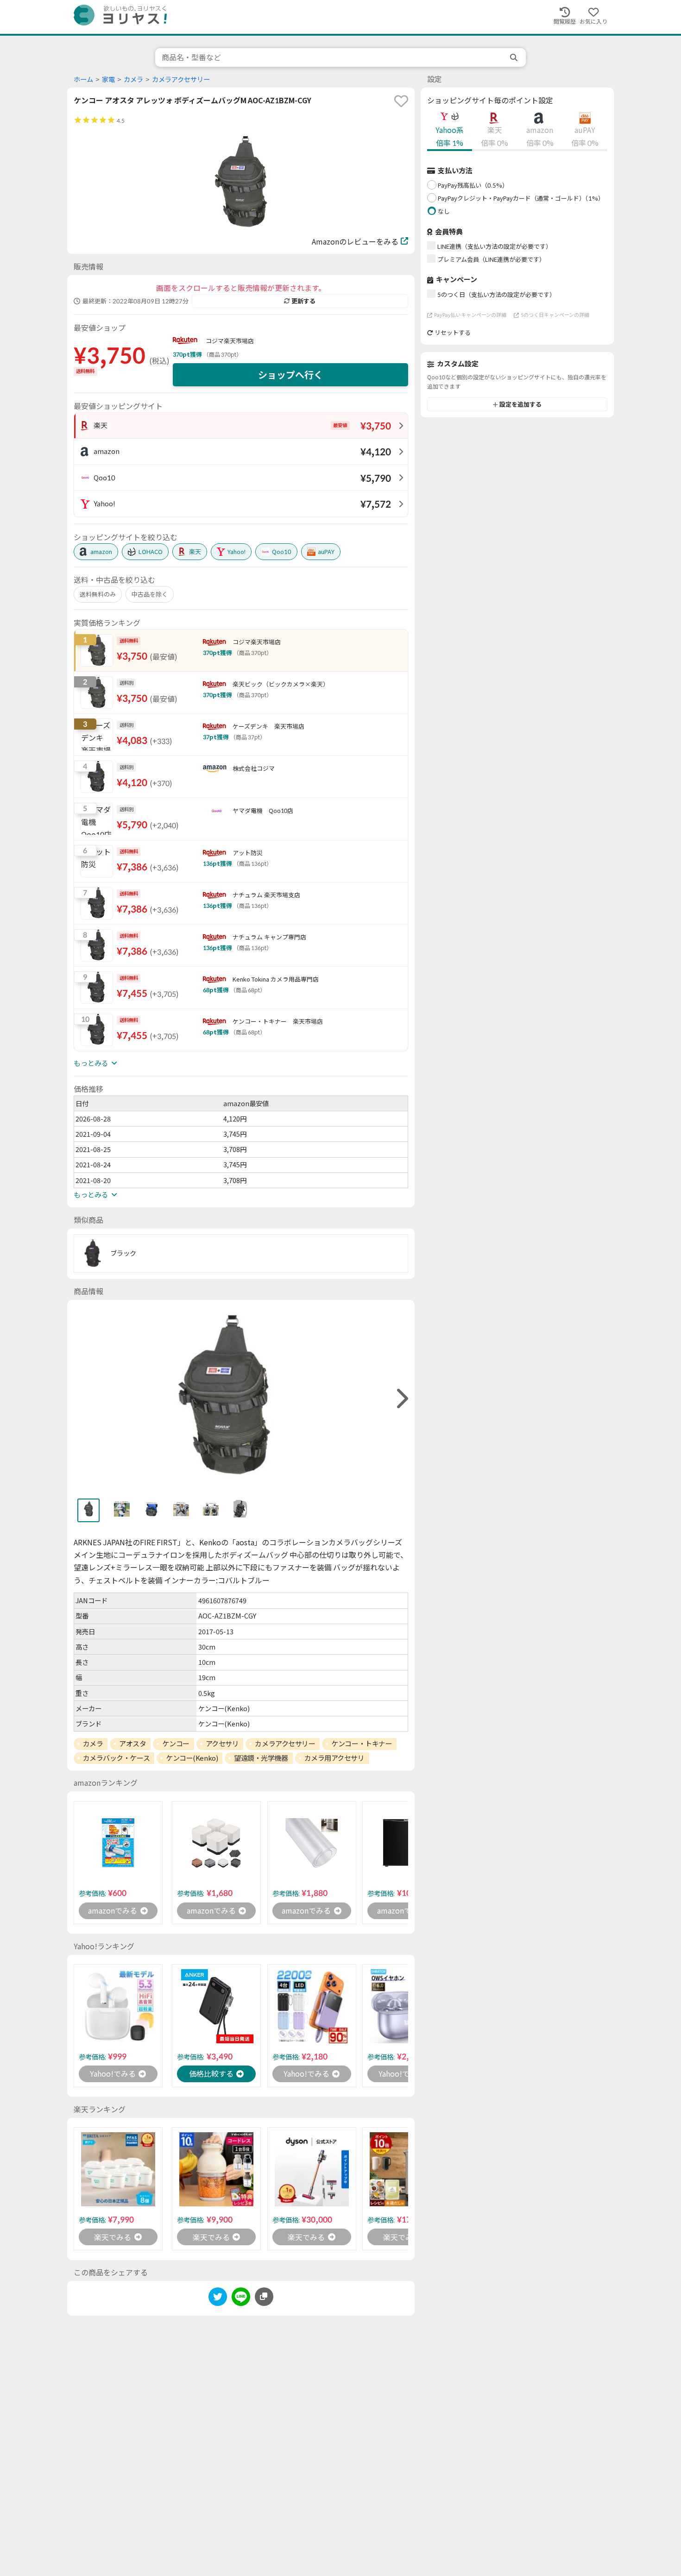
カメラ (133, 79)
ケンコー (176, 1744)
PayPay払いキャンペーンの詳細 (470, 315)
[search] (515, 57)
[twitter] (218, 2298)
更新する (303, 301)
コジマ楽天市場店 (230, 341)
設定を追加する (520, 404)
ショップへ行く (290, 375)
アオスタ (132, 1744)
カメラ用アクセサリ (334, 1758)
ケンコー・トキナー (362, 1744)
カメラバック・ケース (117, 1758)
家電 (108, 79)
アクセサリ (222, 1744)
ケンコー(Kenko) (192, 1758)
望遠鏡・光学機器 (261, 1758)
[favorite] (401, 101)
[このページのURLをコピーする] (264, 2297)
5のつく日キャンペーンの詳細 (555, 315)
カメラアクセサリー (181, 79)
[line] (241, 2298)
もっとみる (91, 1063)
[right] (401, 1399)
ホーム (83, 79)
